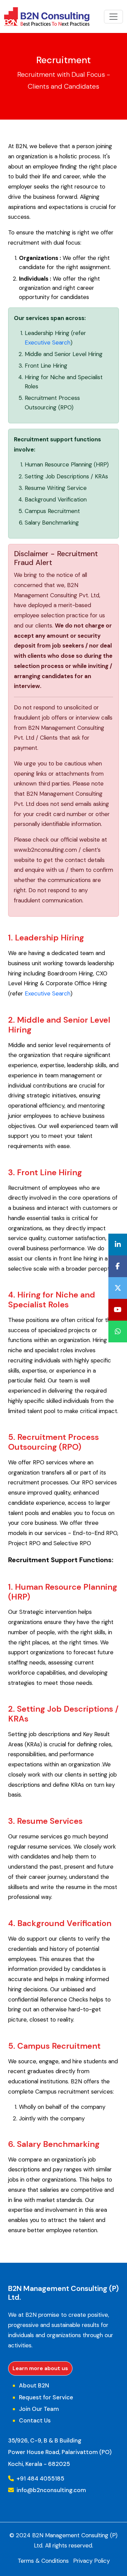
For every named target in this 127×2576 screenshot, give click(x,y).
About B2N (34, 2385)
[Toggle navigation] (113, 17)
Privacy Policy (91, 2561)
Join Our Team (39, 2409)
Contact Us (35, 2420)
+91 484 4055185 (40, 2478)
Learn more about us (40, 2368)
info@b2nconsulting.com (51, 2490)
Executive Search (48, 342)
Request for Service (46, 2397)
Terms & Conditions (43, 2561)
